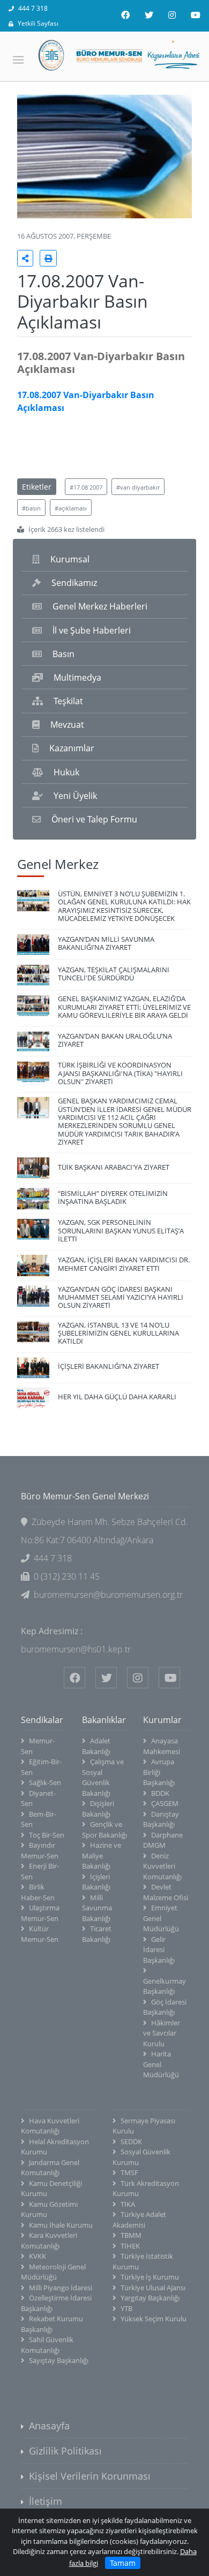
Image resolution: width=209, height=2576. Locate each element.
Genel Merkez (58, 864)
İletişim (46, 2501)
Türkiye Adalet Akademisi (139, 2220)
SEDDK (131, 2141)
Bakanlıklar (104, 1720)
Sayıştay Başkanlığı (59, 2360)
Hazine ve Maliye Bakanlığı (102, 1855)
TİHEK (130, 2246)
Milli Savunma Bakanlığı (97, 1908)
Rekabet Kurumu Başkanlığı (52, 2324)
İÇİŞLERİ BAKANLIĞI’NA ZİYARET (109, 1366)
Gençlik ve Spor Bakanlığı (104, 1830)
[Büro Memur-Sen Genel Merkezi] (104, 55)
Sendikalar (42, 1720)
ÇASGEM (165, 1803)
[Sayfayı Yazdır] (48, 258)
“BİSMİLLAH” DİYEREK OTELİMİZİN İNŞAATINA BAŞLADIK (113, 1197)
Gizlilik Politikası (65, 2451)
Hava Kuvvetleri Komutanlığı (50, 2126)
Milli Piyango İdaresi (61, 2288)
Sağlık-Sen (45, 1782)
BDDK (160, 1793)
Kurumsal (70, 559)
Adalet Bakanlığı (96, 1746)
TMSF (129, 2173)
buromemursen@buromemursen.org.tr (108, 1595)
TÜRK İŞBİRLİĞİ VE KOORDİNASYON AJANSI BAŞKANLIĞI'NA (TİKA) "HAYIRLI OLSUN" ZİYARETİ (120, 1073)
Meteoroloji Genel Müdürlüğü (53, 2272)
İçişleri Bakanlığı (96, 1882)
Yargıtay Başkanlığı (150, 2298)
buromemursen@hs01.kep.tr (76, 1649)
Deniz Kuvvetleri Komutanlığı (162, 1866)
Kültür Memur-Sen (40, 1934)
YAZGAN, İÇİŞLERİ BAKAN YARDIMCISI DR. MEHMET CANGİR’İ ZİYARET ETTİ (124, 1264)
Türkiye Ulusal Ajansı (153, 2288)
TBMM (131, 2235)
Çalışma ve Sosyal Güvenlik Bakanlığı (103, 1777)
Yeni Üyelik (75, 796)
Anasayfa (49, 2426)
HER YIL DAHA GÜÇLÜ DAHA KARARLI (117, 1397)
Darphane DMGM (163, 1840)
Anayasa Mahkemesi (162, 1746)
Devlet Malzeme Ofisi (166, 1892)
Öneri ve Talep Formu (94, 819)
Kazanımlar (72, 748)
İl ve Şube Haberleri (92, 630)
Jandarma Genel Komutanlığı (50, 2168)
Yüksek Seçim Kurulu (154, 2319)
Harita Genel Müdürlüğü (161, 2064)
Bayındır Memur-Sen (40, 1850)
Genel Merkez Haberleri (100, 606)
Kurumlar (162, 1720)
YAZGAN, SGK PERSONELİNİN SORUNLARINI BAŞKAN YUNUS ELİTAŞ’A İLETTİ (121, 1230)
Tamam (123, 2563)
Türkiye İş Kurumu (150, 2277)
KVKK (38, 2256)
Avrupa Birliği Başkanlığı (159, 1772)
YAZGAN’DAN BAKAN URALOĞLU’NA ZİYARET (115, 1040)
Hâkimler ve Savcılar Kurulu (162, 2033)
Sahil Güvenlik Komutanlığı (47, 2345)
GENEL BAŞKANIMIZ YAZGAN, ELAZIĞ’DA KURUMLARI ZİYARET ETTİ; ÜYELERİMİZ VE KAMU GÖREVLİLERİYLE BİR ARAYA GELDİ (124, 1007)
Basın (64, 654)
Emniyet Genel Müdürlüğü (161, 1918)
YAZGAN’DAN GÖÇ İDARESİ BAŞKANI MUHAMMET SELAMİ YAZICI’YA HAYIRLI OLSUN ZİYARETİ (121, 1297)
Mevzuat (67, 725)
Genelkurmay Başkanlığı (165, 1986)
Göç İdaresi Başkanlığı (165, 2007)
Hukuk (66, 772)
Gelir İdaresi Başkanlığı (159, 1950)
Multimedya (77, 677)
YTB (126, 2308)
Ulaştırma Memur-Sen (40, 1913)
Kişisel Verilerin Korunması (90, 2476)
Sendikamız (74, 583)
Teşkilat (68, 701)
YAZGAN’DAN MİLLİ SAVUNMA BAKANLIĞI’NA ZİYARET (106, 943)
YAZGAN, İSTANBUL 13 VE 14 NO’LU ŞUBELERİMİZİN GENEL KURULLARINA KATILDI (118, 1333)
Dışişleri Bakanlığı (98, 1809)
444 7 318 (33, 8)
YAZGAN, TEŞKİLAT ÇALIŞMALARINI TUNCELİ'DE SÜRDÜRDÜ (114, 974)
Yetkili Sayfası (38, 23)
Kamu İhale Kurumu (61, 2225)
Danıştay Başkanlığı (161, 1819)
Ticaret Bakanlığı (97, 1934)
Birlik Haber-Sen (38, 1892)
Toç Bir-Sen (47, 1835)
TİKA (128, 2204)
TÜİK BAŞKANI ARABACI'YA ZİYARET (114, 1167)
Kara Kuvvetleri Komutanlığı (49, 2240)
